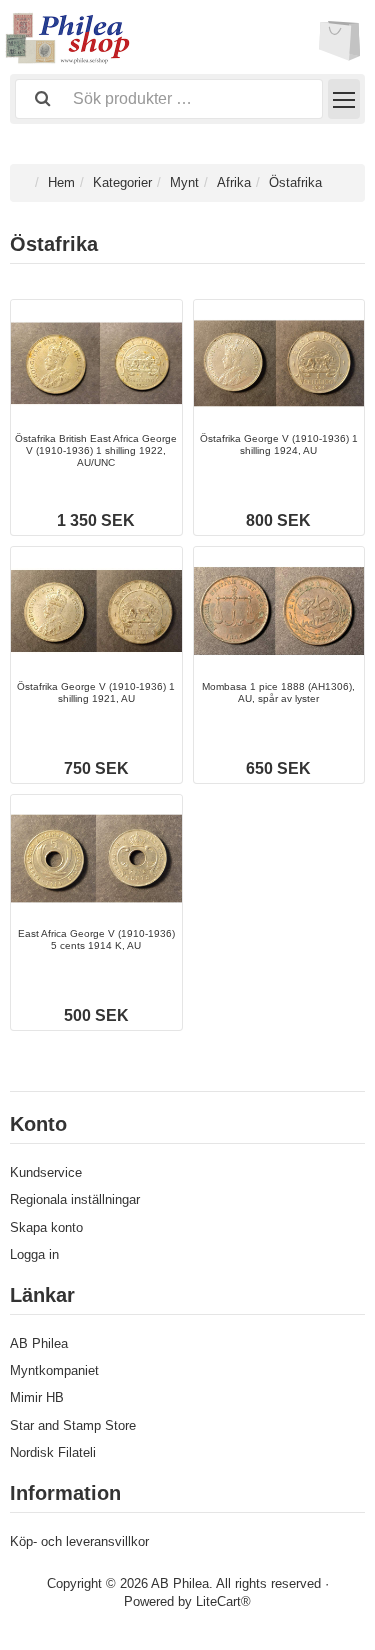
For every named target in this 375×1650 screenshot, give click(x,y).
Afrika (234, 182)
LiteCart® (223, 1601)
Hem (61, 182)
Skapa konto (46, 1227)
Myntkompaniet (54, 1370)
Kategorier (122, 182)
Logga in (34, 1254)
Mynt (184, 182)
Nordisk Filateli (53, 1452)
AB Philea (39, 1343)
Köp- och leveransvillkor (79, 1541)
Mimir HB (37, 1397)
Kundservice (46, 1172)
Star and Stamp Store (73, 1425)
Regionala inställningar (75, 1199)
